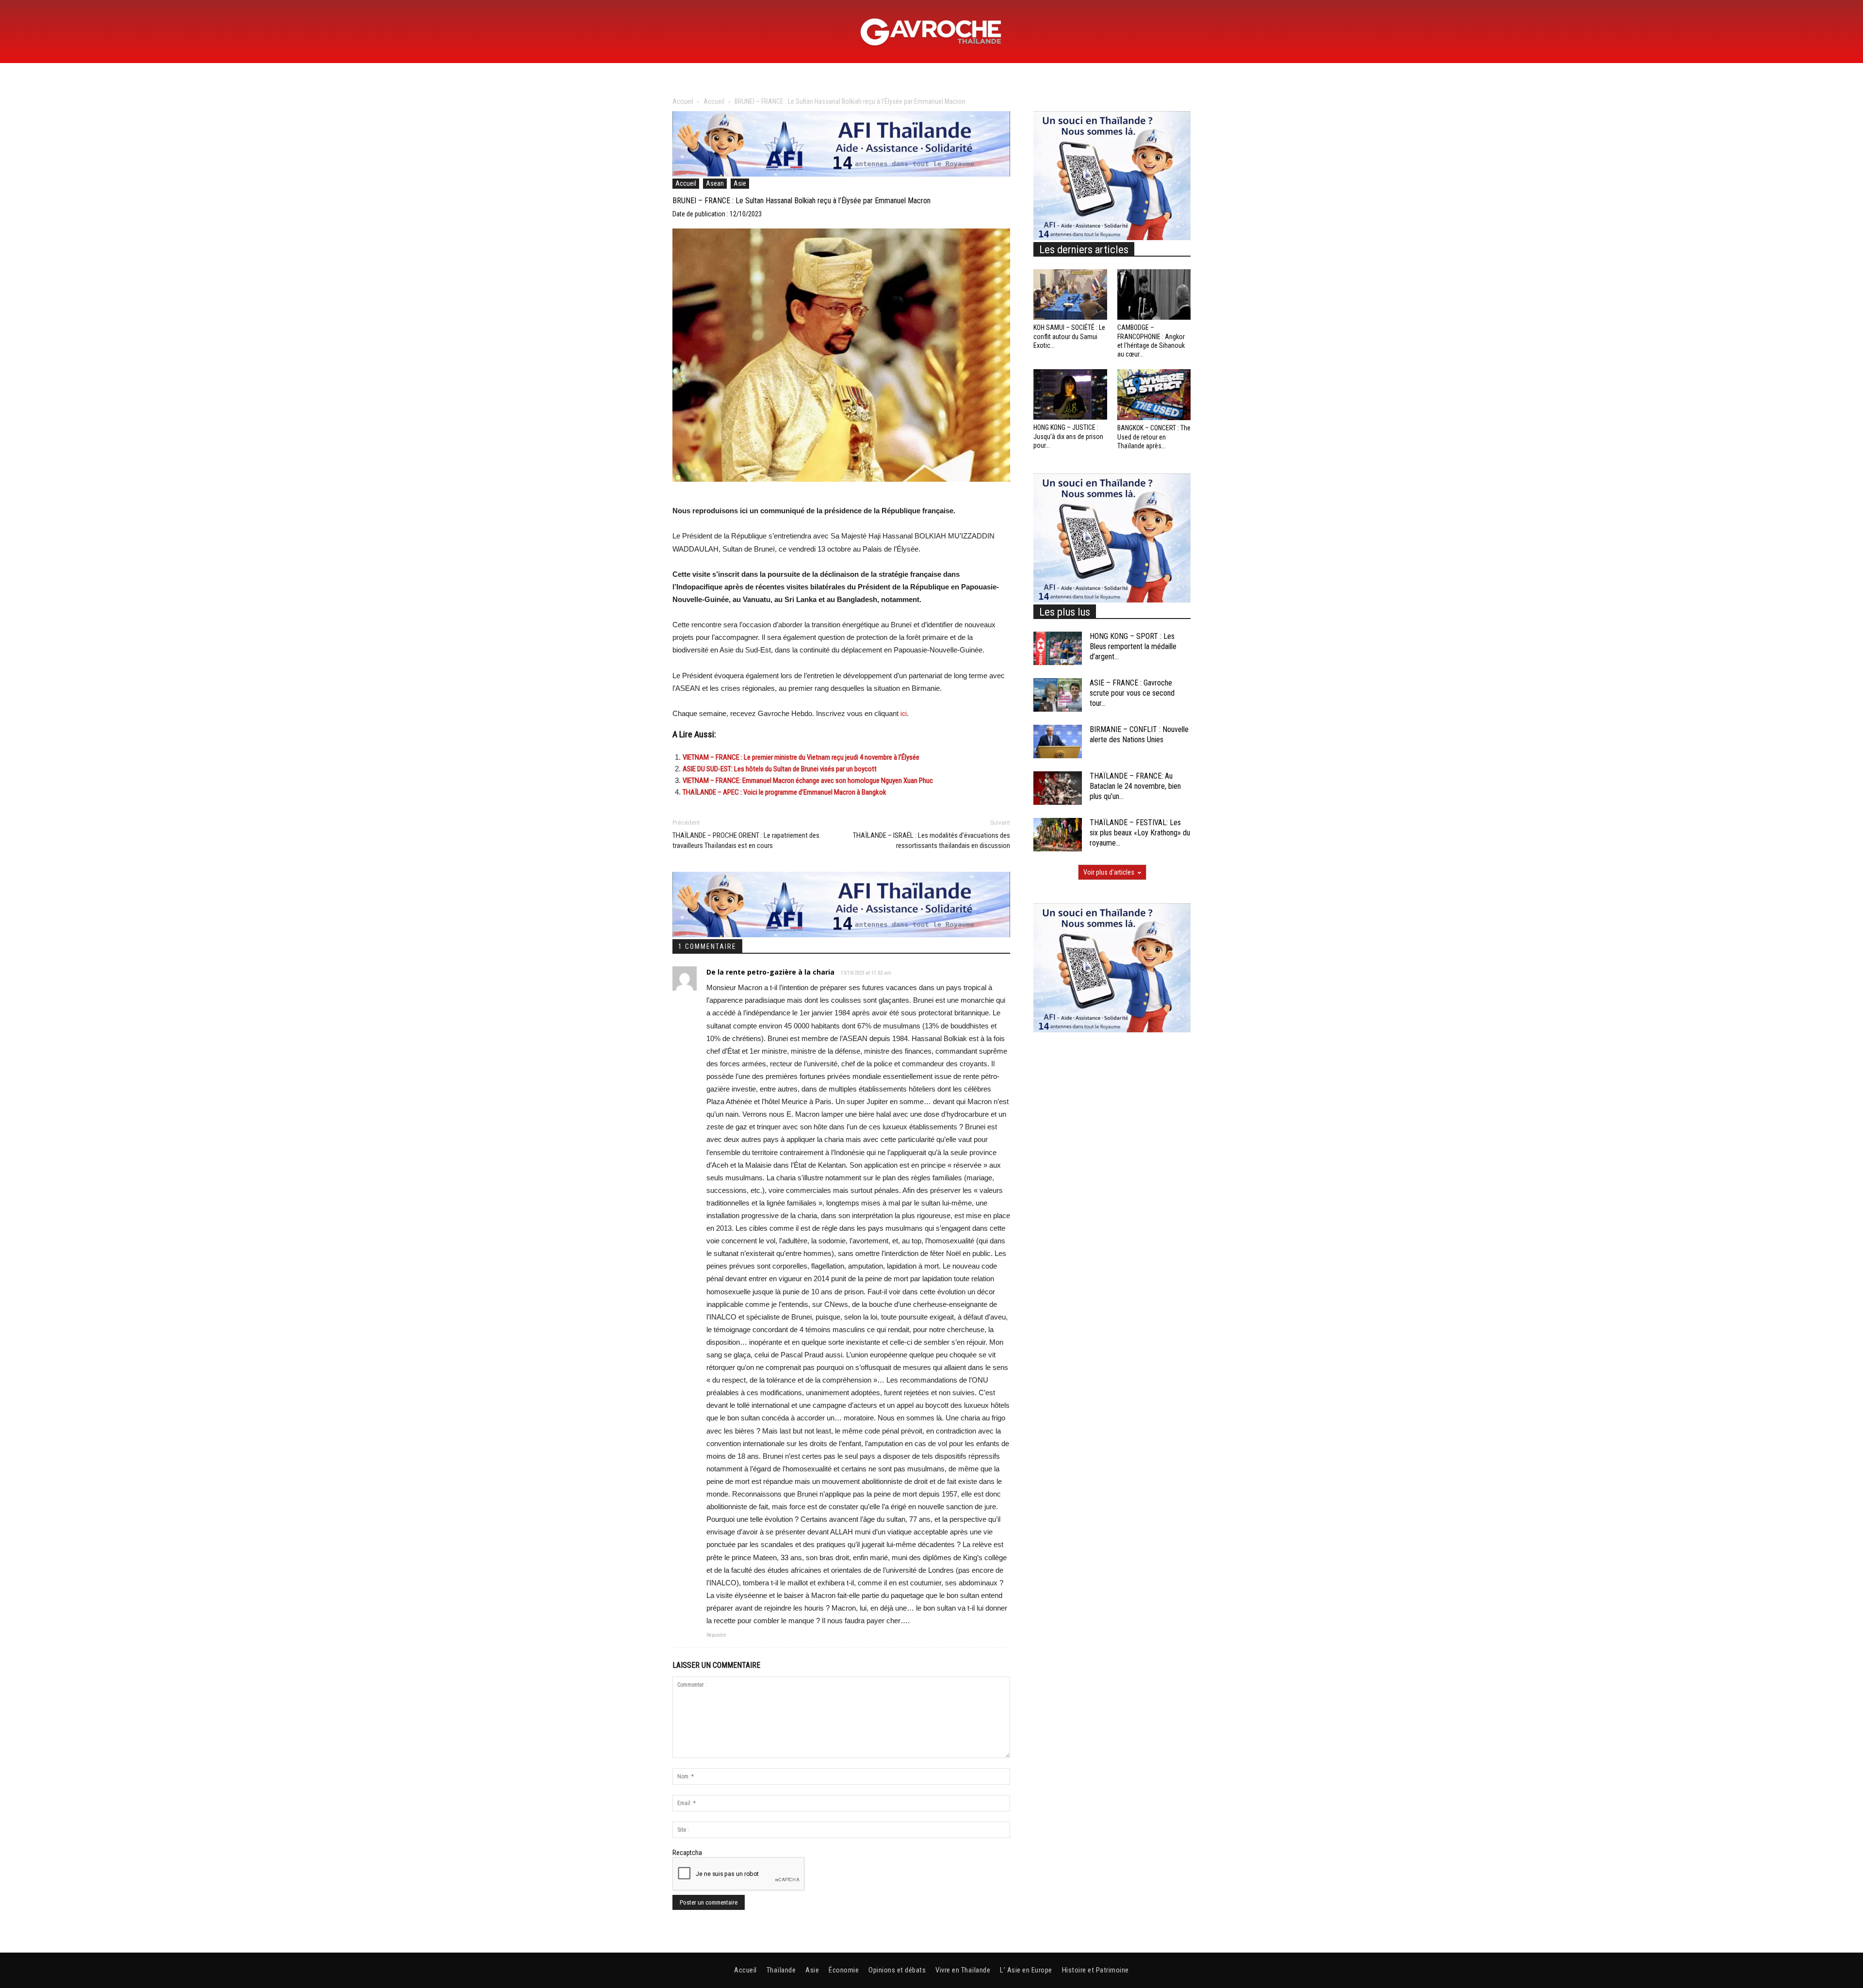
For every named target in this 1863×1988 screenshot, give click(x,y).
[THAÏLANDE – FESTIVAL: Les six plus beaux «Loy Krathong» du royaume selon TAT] (1058, 835)
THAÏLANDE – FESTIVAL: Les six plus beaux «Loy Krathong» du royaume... (1140, 833)
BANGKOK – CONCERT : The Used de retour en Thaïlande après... (1154, 437)
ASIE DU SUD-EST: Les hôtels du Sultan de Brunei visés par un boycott (780, 769)
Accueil (683, 101)
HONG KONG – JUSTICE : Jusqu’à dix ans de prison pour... (1068, 436)
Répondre (716, 1635)
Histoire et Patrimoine (1095, 1970)
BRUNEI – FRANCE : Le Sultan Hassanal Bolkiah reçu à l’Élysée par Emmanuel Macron (801, 201)
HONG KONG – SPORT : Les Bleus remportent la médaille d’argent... (1133, 646)
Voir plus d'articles (1109, 872)
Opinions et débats (897, 1970)
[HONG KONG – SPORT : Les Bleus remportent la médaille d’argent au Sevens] (1058, 648)
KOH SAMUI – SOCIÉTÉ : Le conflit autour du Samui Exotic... (1069, 336)
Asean (715, 183)
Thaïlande (781, 1970)
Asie (740, 183)
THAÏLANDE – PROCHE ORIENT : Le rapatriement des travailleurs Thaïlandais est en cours (746, 840)
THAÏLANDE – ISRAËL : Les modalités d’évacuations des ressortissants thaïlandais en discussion (931, 840)
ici (904, 714)
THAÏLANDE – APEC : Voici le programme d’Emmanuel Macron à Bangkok (784, 792)
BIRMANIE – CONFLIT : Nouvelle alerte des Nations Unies (1139, 734)
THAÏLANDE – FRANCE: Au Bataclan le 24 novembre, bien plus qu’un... (1135, 786)
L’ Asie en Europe (1026, 1970)
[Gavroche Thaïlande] (931, 32)
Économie (844, 1970)
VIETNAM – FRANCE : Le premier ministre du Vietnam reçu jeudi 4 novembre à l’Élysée (801, 757)
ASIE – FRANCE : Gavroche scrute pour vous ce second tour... (1132, 693)
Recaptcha (687, 1853)
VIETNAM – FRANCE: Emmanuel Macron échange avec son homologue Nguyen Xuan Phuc (808, 781)
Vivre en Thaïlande (963, 1970)
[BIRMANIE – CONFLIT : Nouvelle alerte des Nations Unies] (1058, 741)
